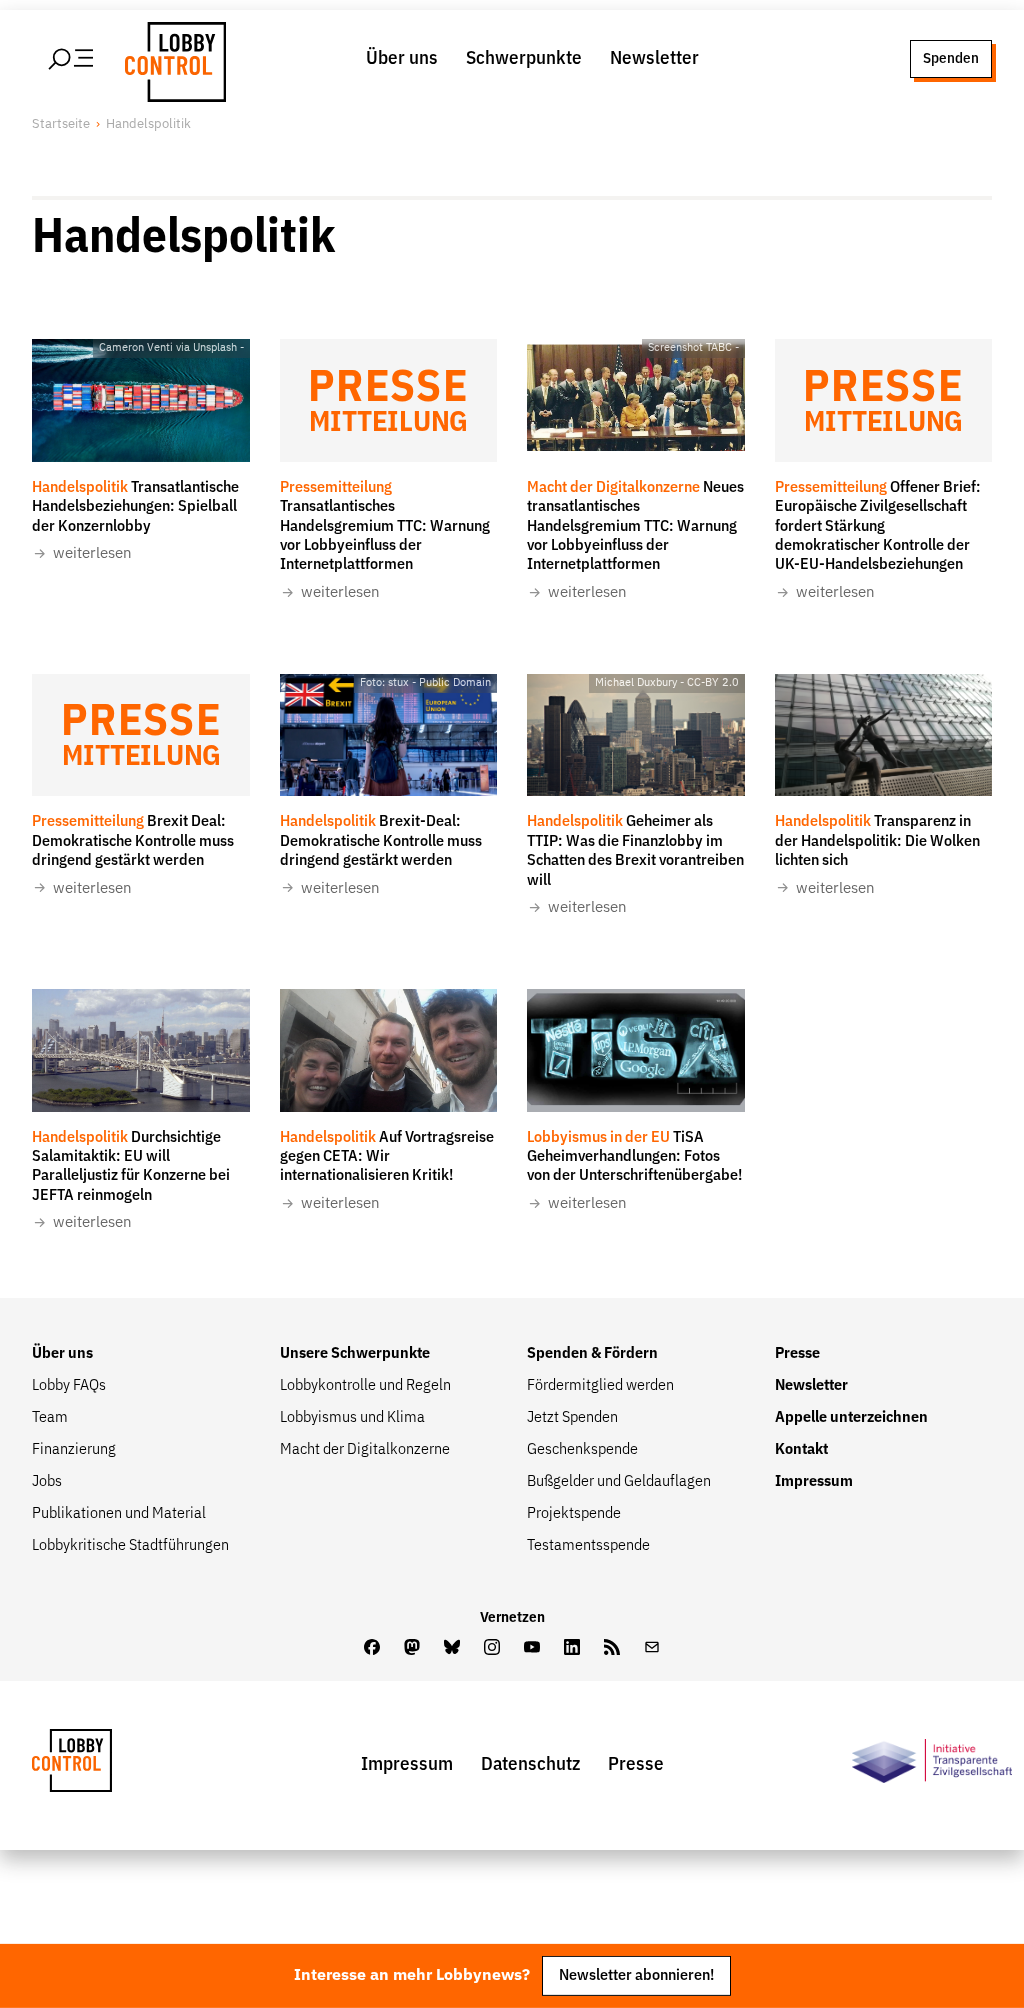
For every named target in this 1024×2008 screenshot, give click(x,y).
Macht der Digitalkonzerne (365, 1450)
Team (50, 1418)
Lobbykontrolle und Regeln (365, 1386)
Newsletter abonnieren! (636, 1975)
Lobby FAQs (69, 1386)
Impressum (814, 1482)
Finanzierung (74, 1450)
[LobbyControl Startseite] (170, 59)
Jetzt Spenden (572, 1418)
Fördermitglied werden (600, 1386)
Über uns (402, 58)
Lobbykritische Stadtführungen (130, 1546)
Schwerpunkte (524, 58)
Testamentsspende (588, 1546)
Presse (797, 1354)
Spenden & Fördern (592, 1354)
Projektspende (574, 1514)
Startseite (61, 124)
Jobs (47, 1482)
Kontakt (801, 1450)
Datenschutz (530, 1764)
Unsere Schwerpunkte (355, 1354)
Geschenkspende (582, 1450)
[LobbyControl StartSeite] (102, 1765)
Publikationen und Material (119, 1514)
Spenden (951, 58)
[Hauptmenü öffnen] (72, 59)
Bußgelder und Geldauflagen (619, 1482)
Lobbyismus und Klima (352, 1418)
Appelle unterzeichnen (851, 1418)
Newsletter (654, 58)
